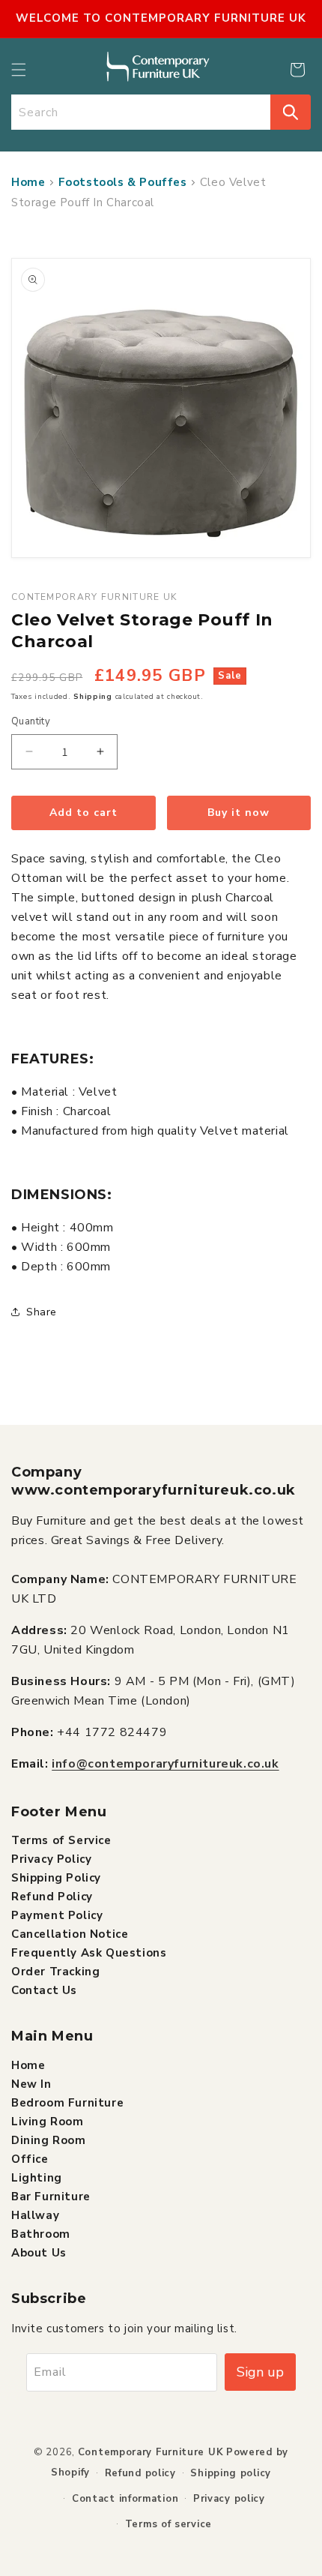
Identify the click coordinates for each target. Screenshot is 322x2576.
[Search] (291, 112)
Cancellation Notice (70, 1934)
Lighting (37, 2178)
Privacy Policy (51, 1859)
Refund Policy (52, 1897)
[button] (19, 70)
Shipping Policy (56, 1878)
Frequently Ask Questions (89, 1953)
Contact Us (44, 1990)
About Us (39, 2253)
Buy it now (239, 813)
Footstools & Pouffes (123, 182)
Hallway (35, 2215)
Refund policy (140, 2473)
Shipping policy (231, 2473)
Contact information (125, 2499)
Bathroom (41, 2234)
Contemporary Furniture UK (151, 2452)
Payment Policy (57, 1915)
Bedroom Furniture (67, 2103)
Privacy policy (229, 2499)
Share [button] (42, 1312)
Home (28, 182)
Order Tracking (55, 1972)
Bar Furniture (51, 2197)
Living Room (48, 2122)
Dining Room (49, 2140)
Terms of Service (61, 1840)
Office (30, 2159)
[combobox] (141, 112)
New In (31, 2084)
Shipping (93, 697)
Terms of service (168, 2524)
